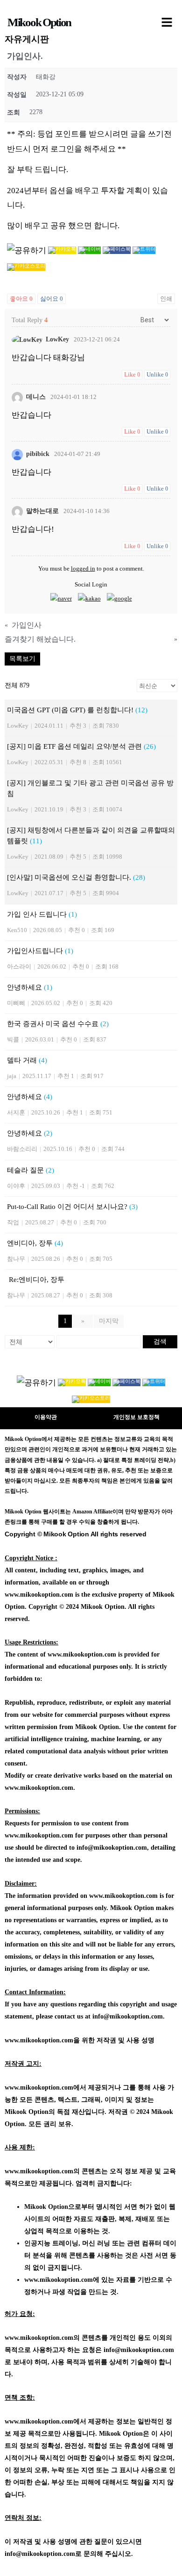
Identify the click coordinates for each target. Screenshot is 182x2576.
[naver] (61, 598)
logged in (83, 568)
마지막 (109, 1321)
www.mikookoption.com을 (42, 2040)
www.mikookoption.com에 (62, 2280)
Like (132, 374)
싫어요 (52, 299)
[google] (119, 598)
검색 (160, 1342)
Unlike (157, 374)
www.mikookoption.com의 (42, 2171)
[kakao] (89, 598)
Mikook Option (39, 22)
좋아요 (21, 299)
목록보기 (22, 659)
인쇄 (166, 299)
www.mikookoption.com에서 (45, 2088)
